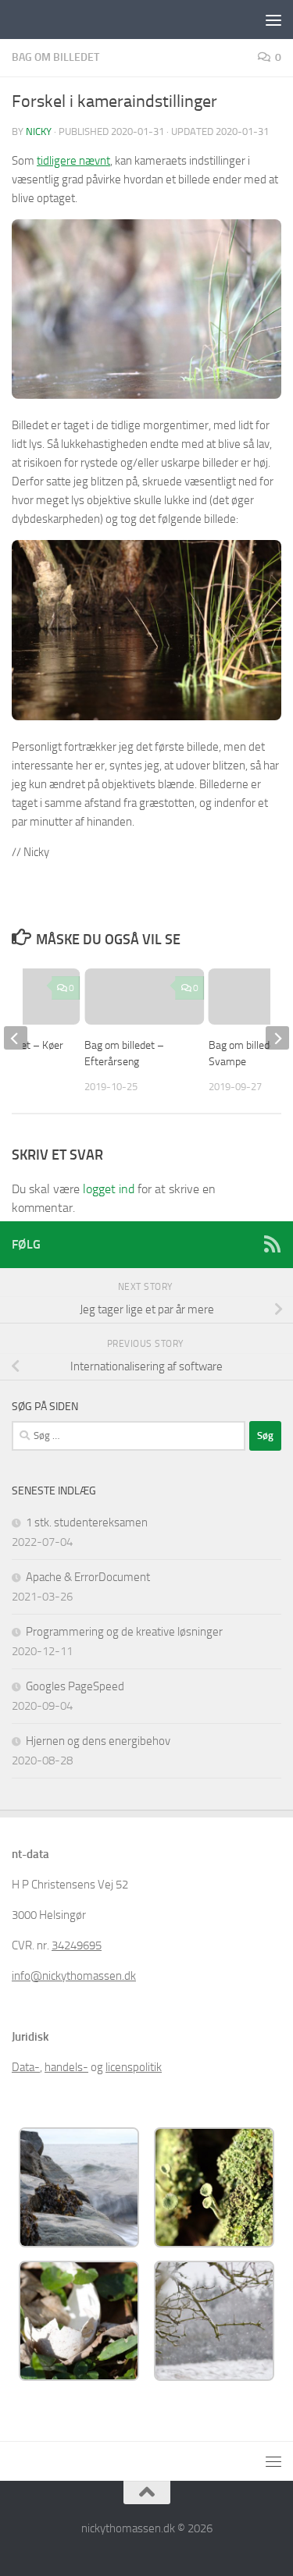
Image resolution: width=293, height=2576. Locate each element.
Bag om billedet (55, 57)
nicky (39, 131)
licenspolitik (134, 2067)
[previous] (16, 1038)
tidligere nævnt (73, 161)
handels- (66, 2067)
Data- (26, 2067)
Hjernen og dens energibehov (98, 1741)
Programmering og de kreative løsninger (124, 1632)
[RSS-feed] (272, 1244)
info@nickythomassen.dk (74, 1976)
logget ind (109, 1189)
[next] (277, 1038)
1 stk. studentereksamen (87, 1523)
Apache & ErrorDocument (88, 1577)
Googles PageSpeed (75, 1686)
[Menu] (273, 20)
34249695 (77, 1945)
